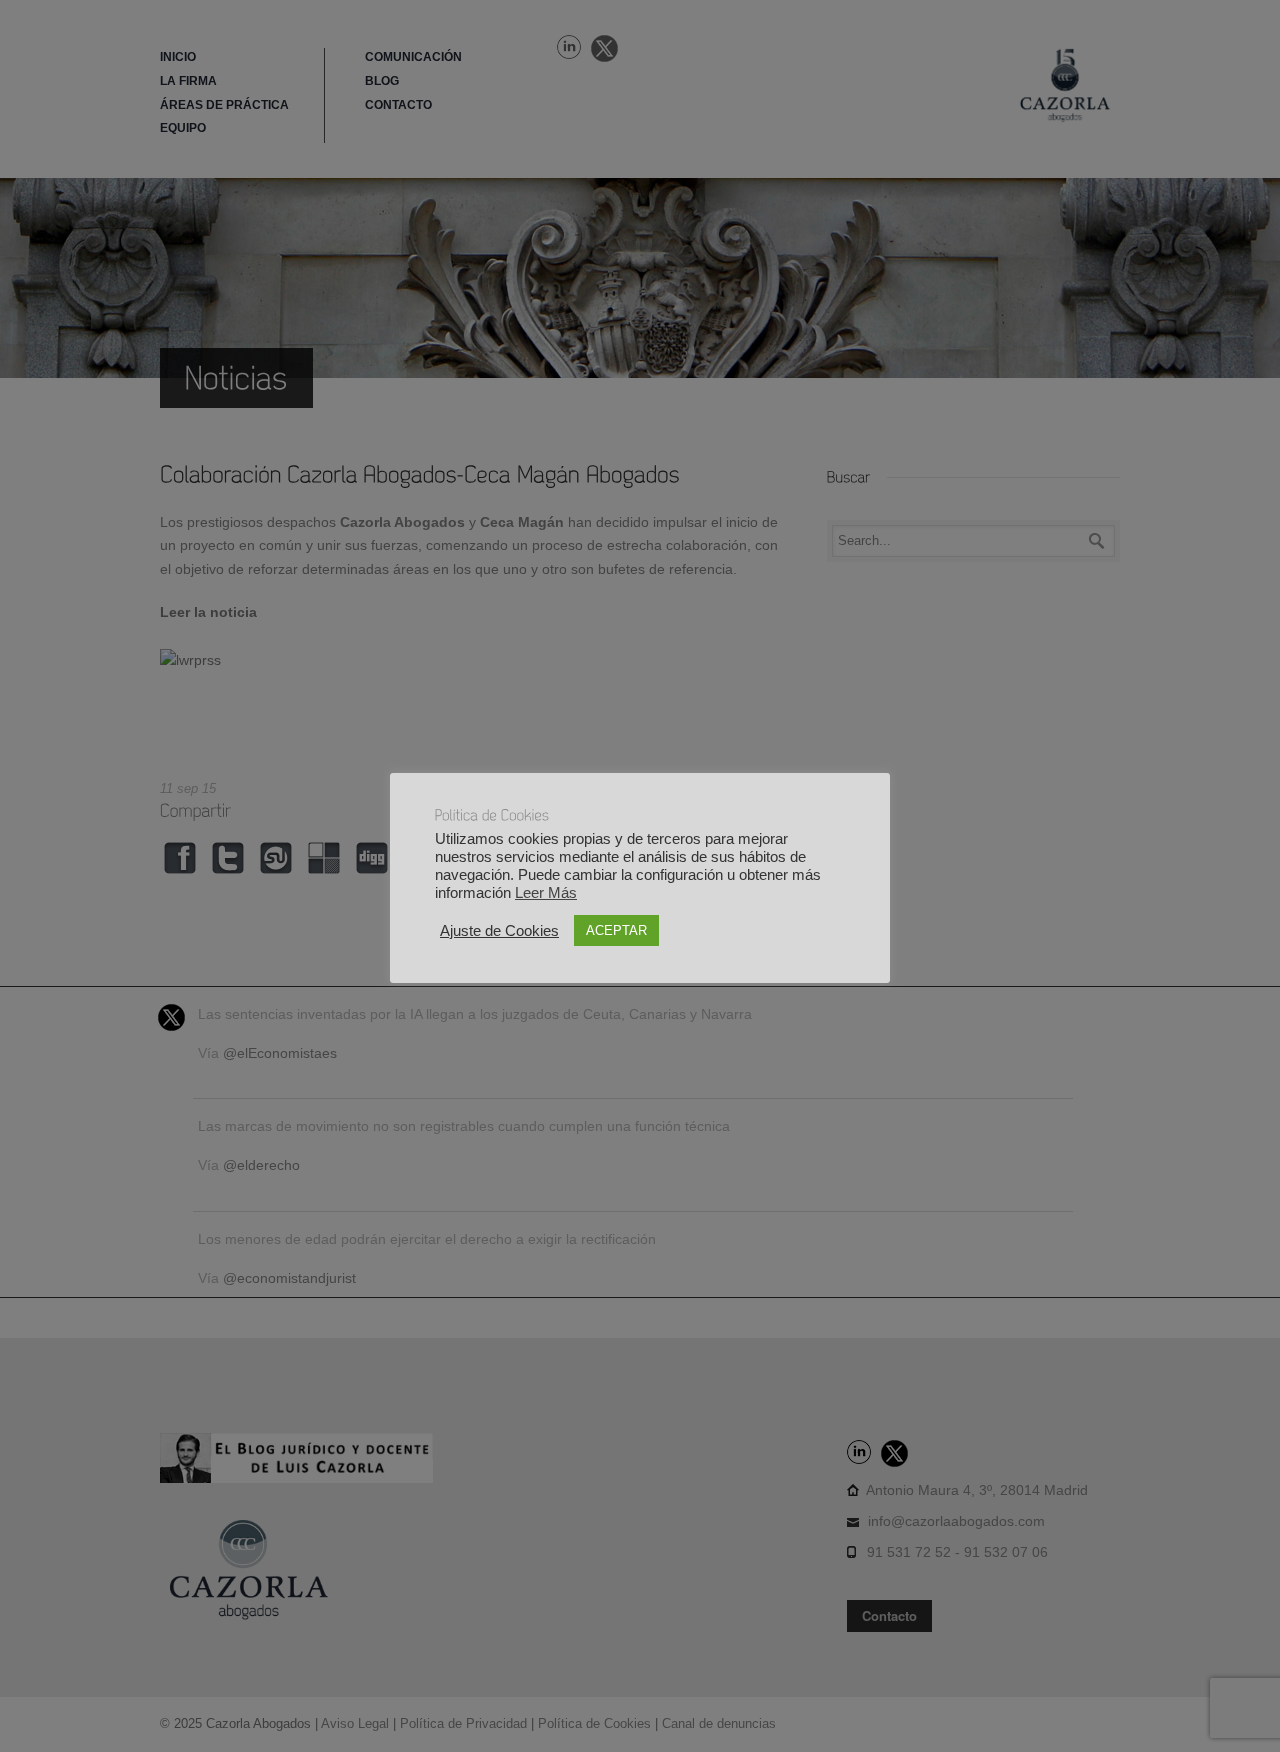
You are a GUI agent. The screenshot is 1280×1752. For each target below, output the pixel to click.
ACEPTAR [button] (616, 930)
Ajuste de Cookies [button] (499, 931)
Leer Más (546, 893)
